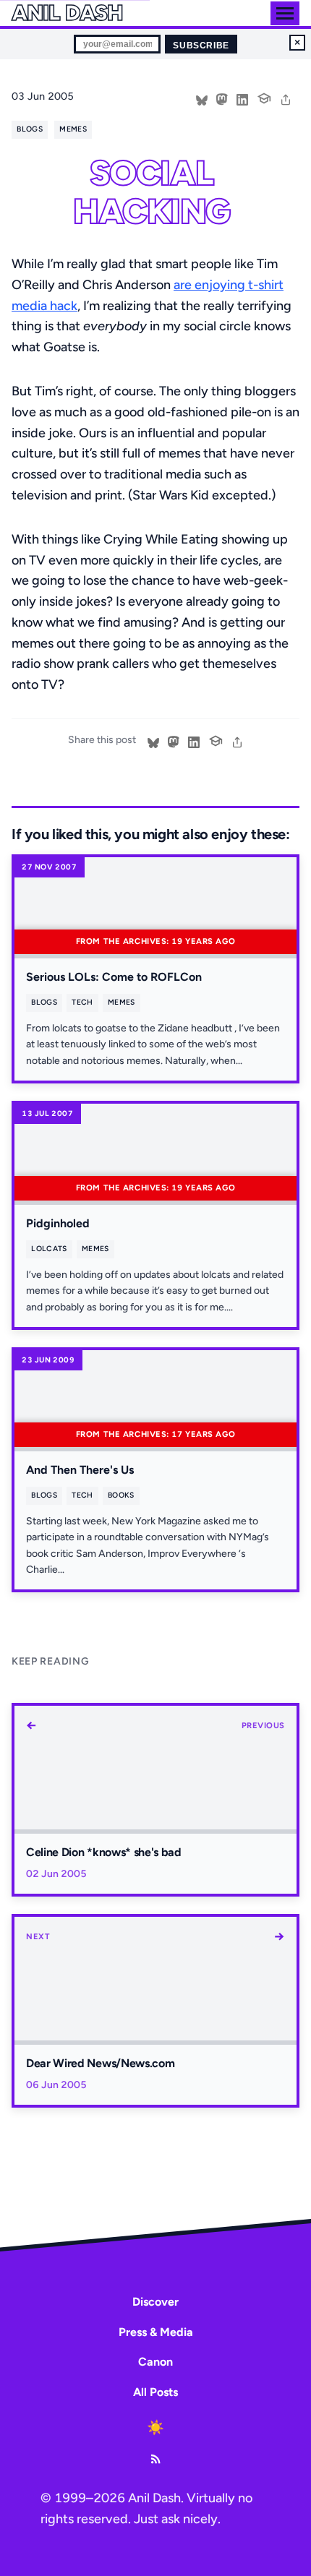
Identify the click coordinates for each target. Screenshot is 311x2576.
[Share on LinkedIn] (242, 98)
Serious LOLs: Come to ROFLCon (114, 977)
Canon (155, 2362)
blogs (30, 129)
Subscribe (201, 46)
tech (82, 1002)
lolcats (49, 1249)
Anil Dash (67, 13)
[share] (286, 98)
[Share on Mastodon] (222, 98)
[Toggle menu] (285, 13)
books (121, 1495)
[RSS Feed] (155, 2459)
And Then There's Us (80, 1470)
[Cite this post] (264, 97)
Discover (155, 2302)
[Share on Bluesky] (202, 98)
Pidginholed (58, 1223)
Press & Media (156, 2332)
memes (73, 129)
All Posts (155, 2392)
